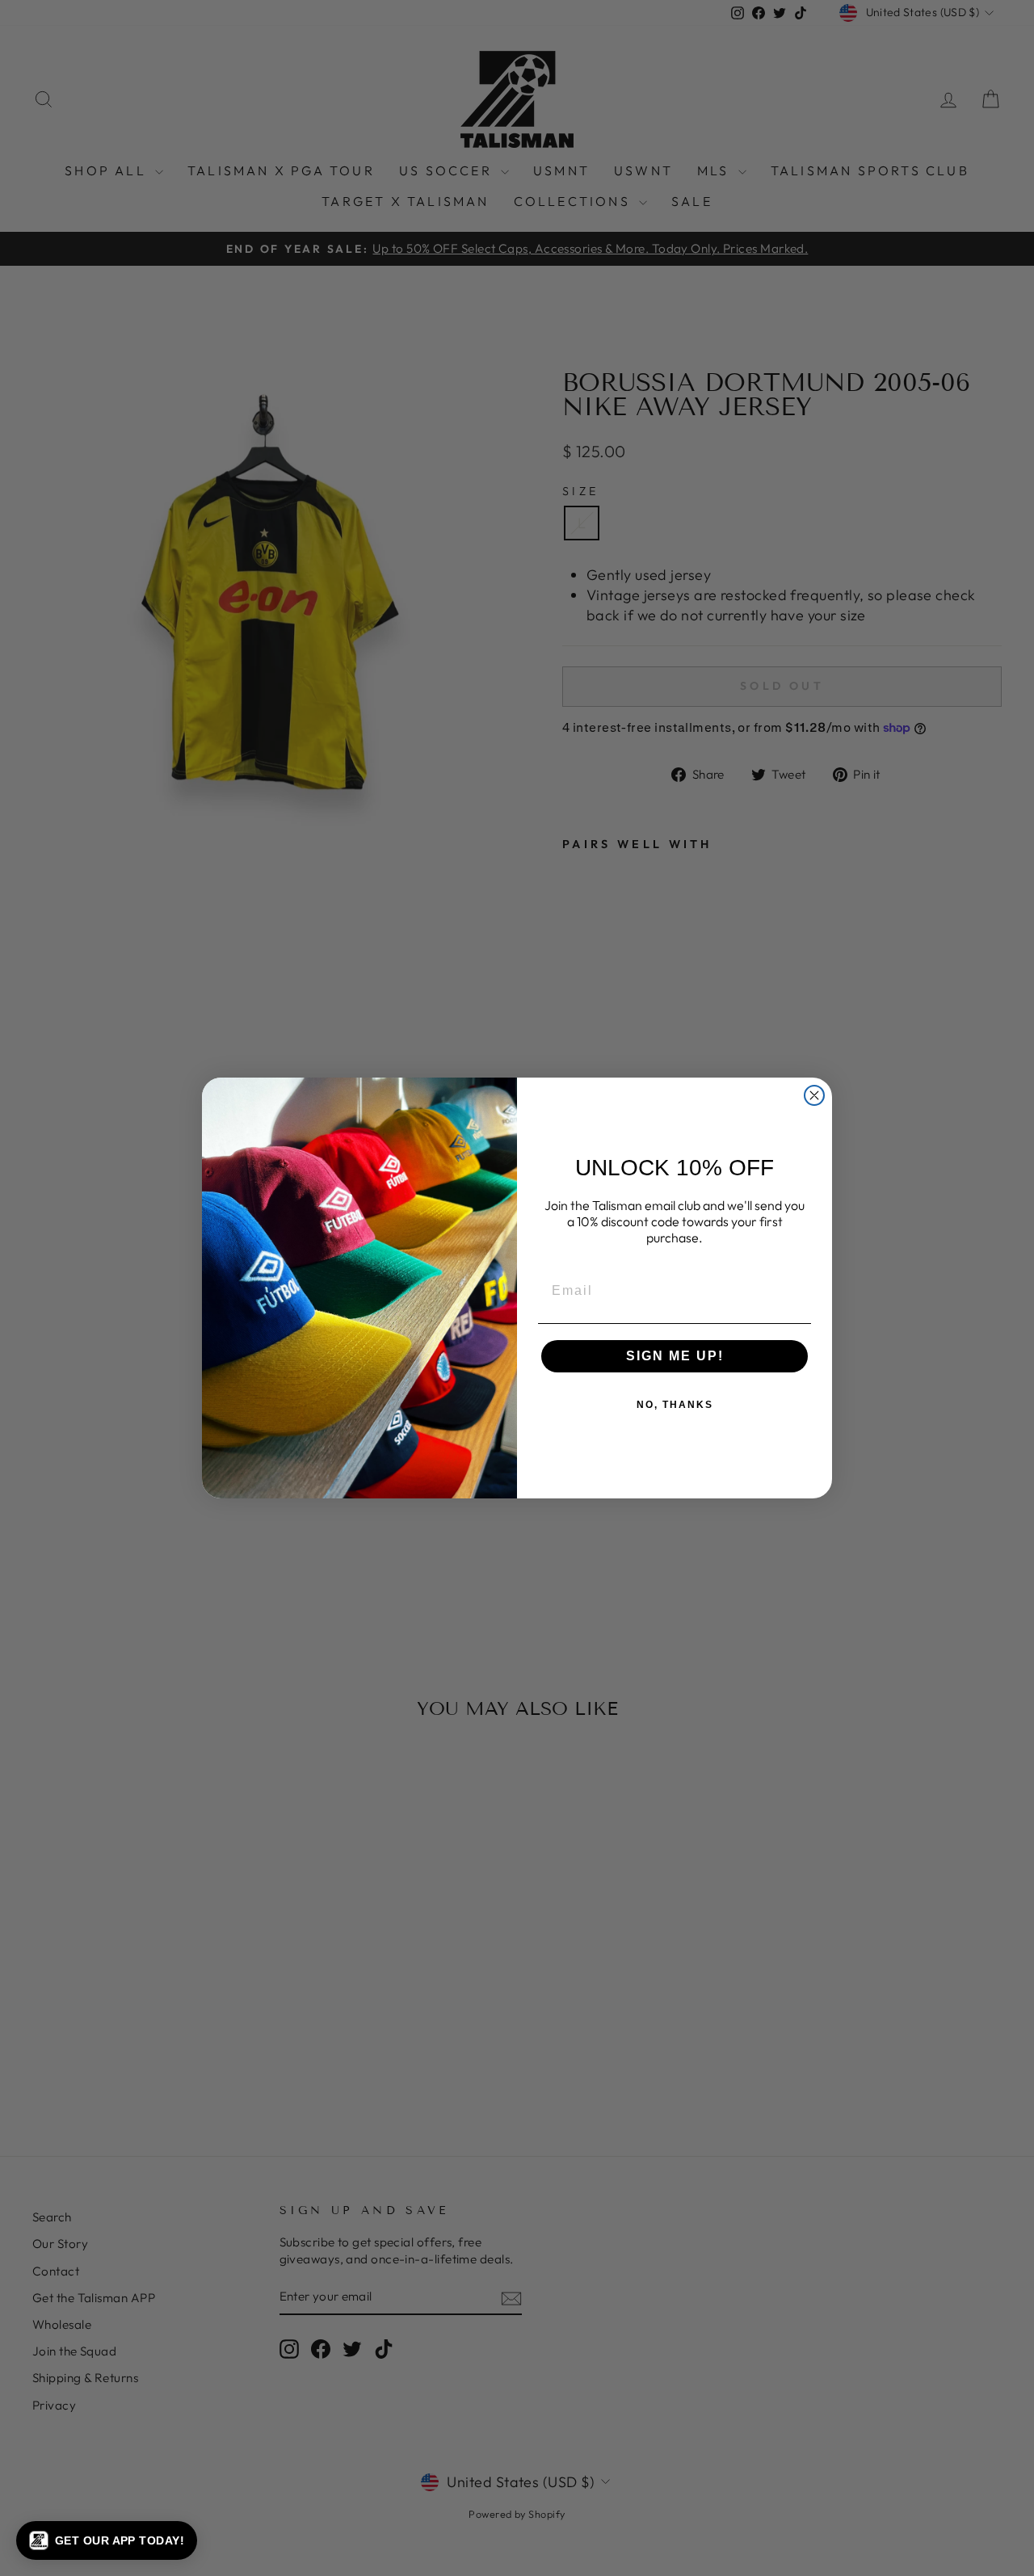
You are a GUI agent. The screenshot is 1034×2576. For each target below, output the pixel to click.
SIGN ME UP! (675, 1356)
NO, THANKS (675, 1405)
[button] (107, 2540)
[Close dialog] (814, 1095)
